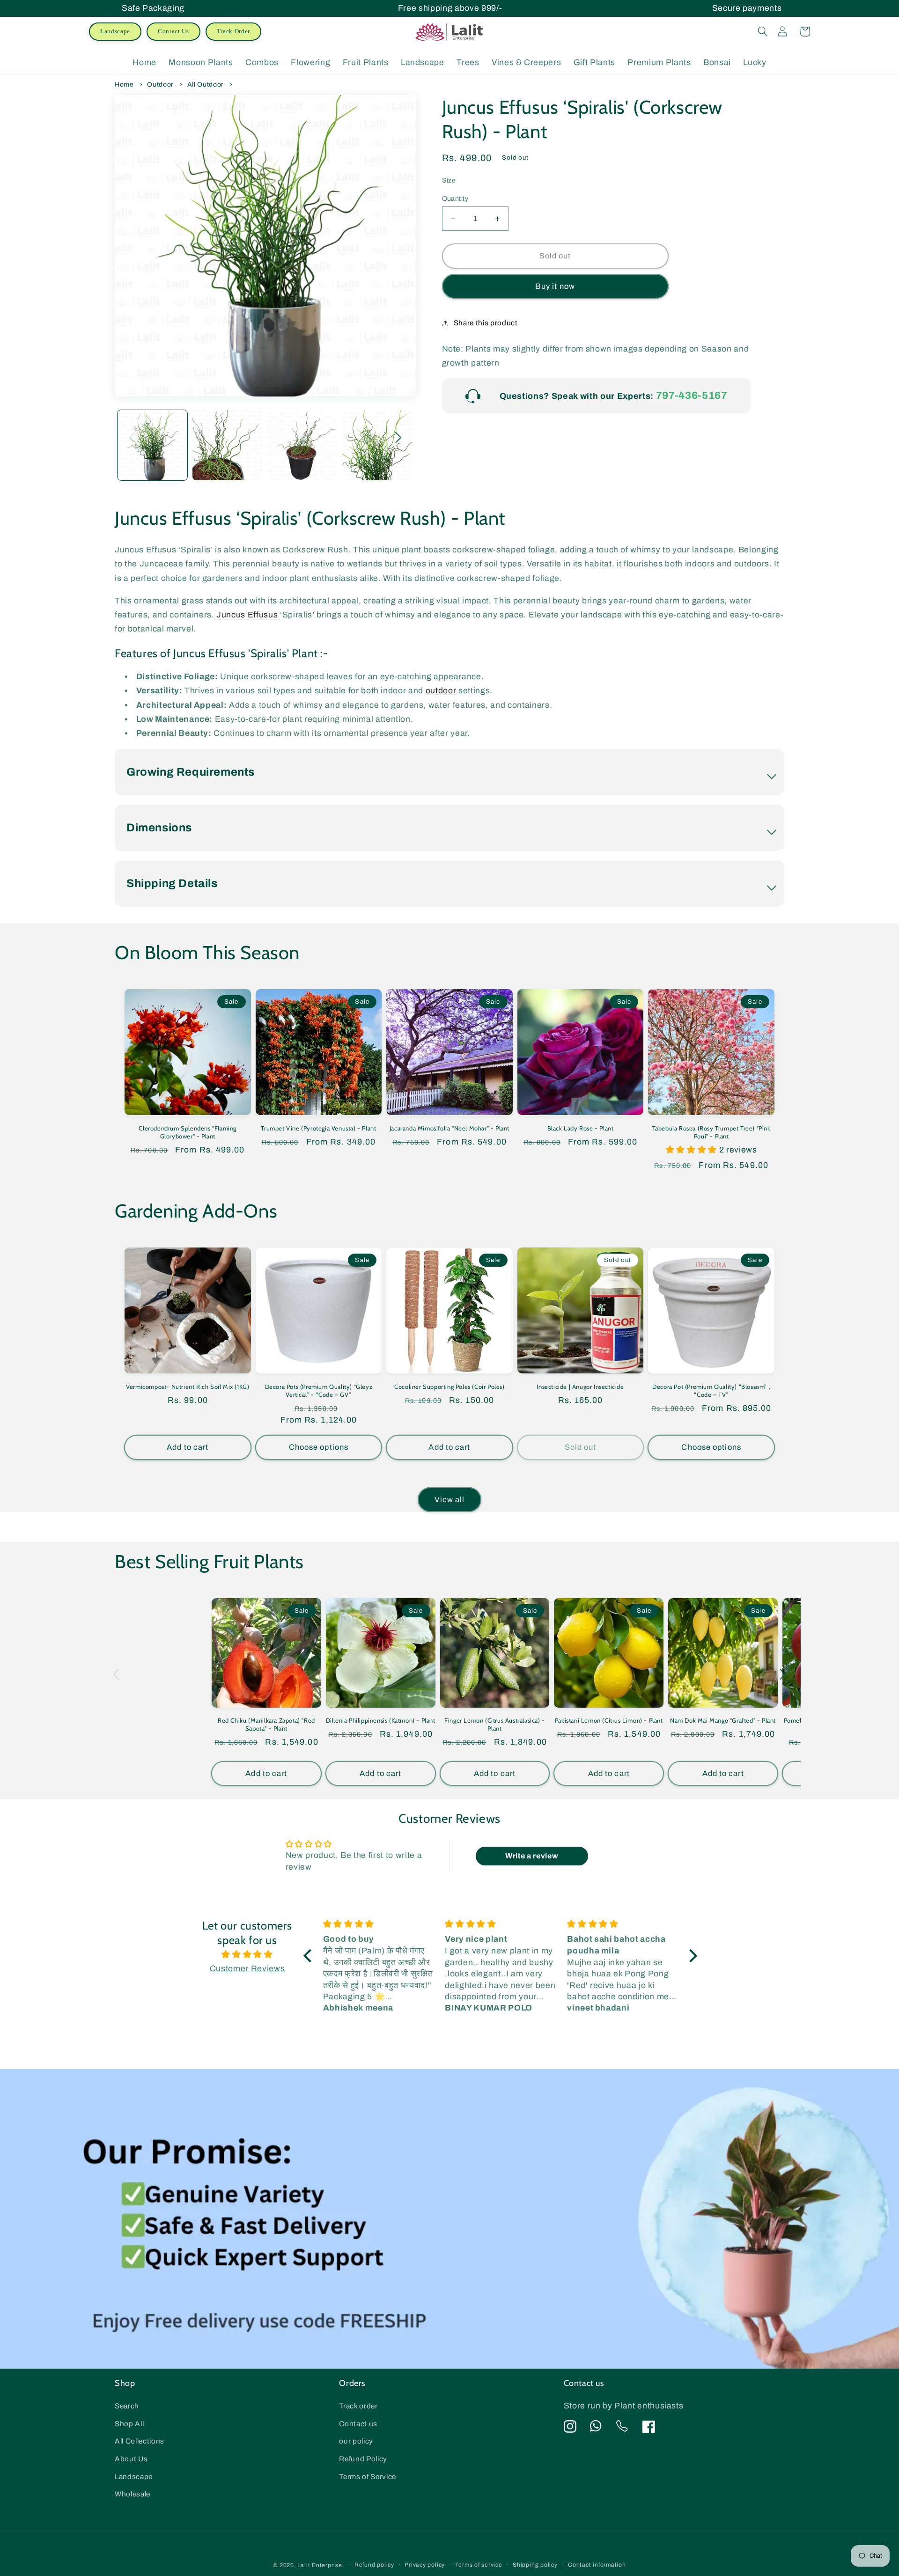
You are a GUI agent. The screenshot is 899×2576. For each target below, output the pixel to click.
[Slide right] (398, 438)
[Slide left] (133, 438)
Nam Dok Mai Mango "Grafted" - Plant (723, 1720)
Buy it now (555, 286)
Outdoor (160, 84)
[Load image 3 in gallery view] (302, 445)
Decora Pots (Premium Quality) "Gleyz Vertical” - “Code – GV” (319, 1391)
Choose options (319, 1447)
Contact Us (173, 31)
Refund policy (374, 2565)
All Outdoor (206, 84)
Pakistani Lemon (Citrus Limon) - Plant (609, 1720)
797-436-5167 (692, 396)
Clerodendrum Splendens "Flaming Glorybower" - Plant (188, 1132)
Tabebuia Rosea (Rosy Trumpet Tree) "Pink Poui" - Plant (711, 1132)
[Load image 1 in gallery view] (152, 445)
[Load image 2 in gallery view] (227, 445)
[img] (247, 1955)
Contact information (597, 2565)
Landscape (115, 31)
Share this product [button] (486, 323)
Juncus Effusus (247, 615)
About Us (131, 2459)
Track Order (233, 31)
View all (450, 1500)
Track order (358, 2406)
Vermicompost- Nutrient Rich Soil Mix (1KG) (188, 1387)
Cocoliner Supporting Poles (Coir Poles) (449, 1387)
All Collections (140, 2441)
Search (127, 2406)
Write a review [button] (532, 1856)
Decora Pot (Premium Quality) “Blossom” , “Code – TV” (711, 1391)
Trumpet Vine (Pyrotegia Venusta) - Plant (318, 1128)
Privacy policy (425, 2565)
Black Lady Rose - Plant (581, 1128)
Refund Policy (363, 2459)
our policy (356, 2441)
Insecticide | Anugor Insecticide (580, 1387)
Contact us (358, 2424)
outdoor (441, 691)
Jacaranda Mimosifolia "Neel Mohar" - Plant (449, 1128)
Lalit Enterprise (320, 2565)
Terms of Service (368, 2477)
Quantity (455, 198)
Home (124, 84)
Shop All (129, 2424)
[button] (763, 31)
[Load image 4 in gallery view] (377, 445)
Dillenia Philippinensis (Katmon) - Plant (381, 1720)
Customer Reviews (247, 1969)
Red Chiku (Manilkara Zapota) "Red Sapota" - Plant (266, 1724)
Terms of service (479, 2565)
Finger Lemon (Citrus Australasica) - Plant (495, 1724)
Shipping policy (535, 2565)
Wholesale (133, 2494)
